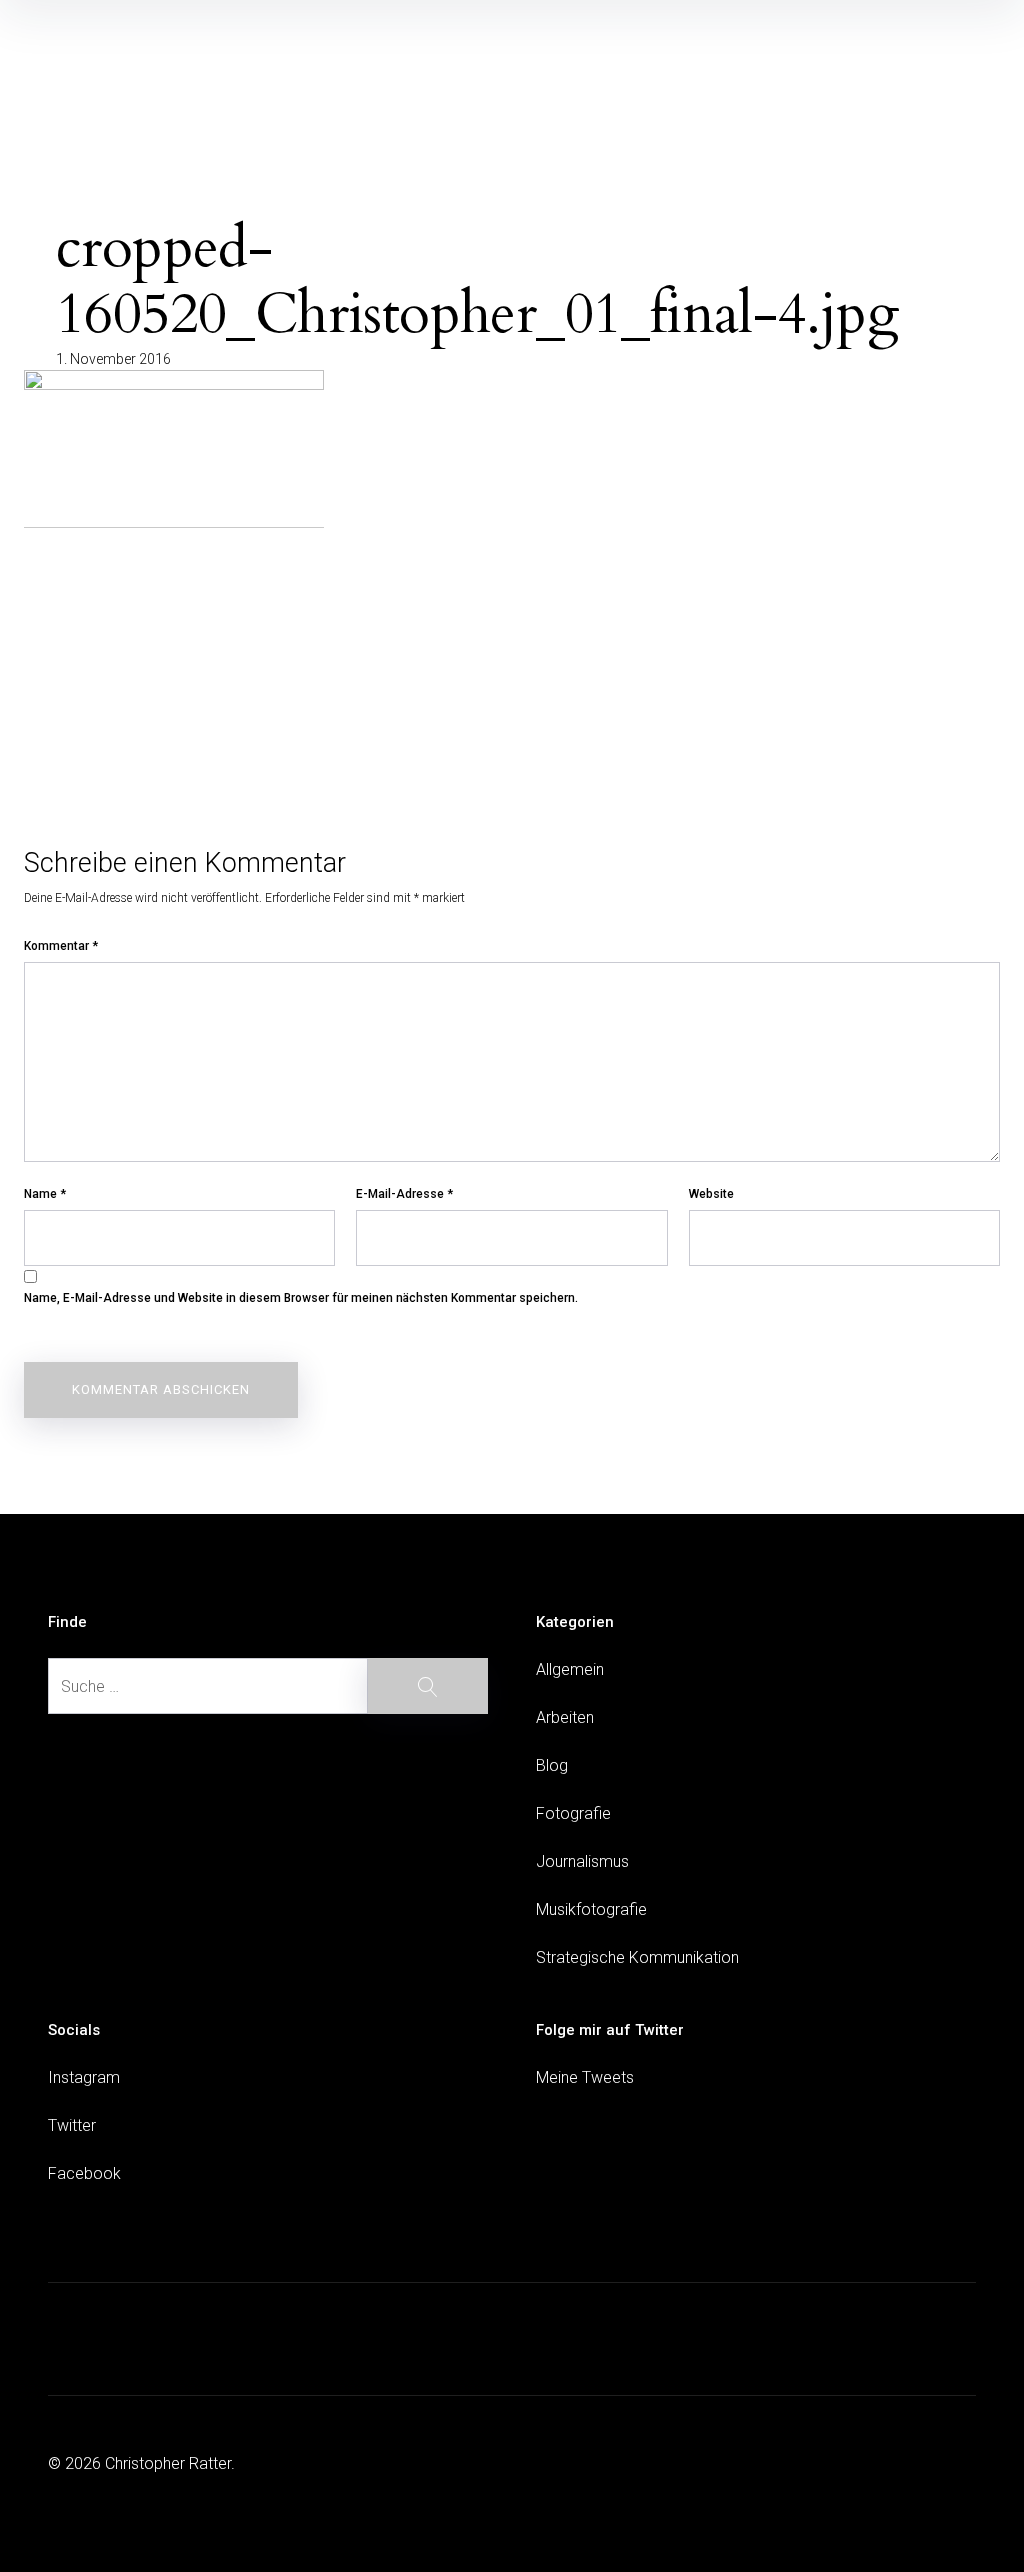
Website (711, 1194)
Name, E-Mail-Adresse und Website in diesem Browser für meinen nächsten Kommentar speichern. (301, 1298)
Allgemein (570, 1669)
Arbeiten (565, 1717)
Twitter (72, 2125)
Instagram (84, 2077)
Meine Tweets (585, 2077)
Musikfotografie (591, 1909)
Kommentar (61, 946)
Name (45, 1194)
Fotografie (573, 1813)
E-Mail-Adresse (404, 1194)
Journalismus (582, 1861)
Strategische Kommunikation (637, 1957)
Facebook (84, 2173)
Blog (552, 1765)
